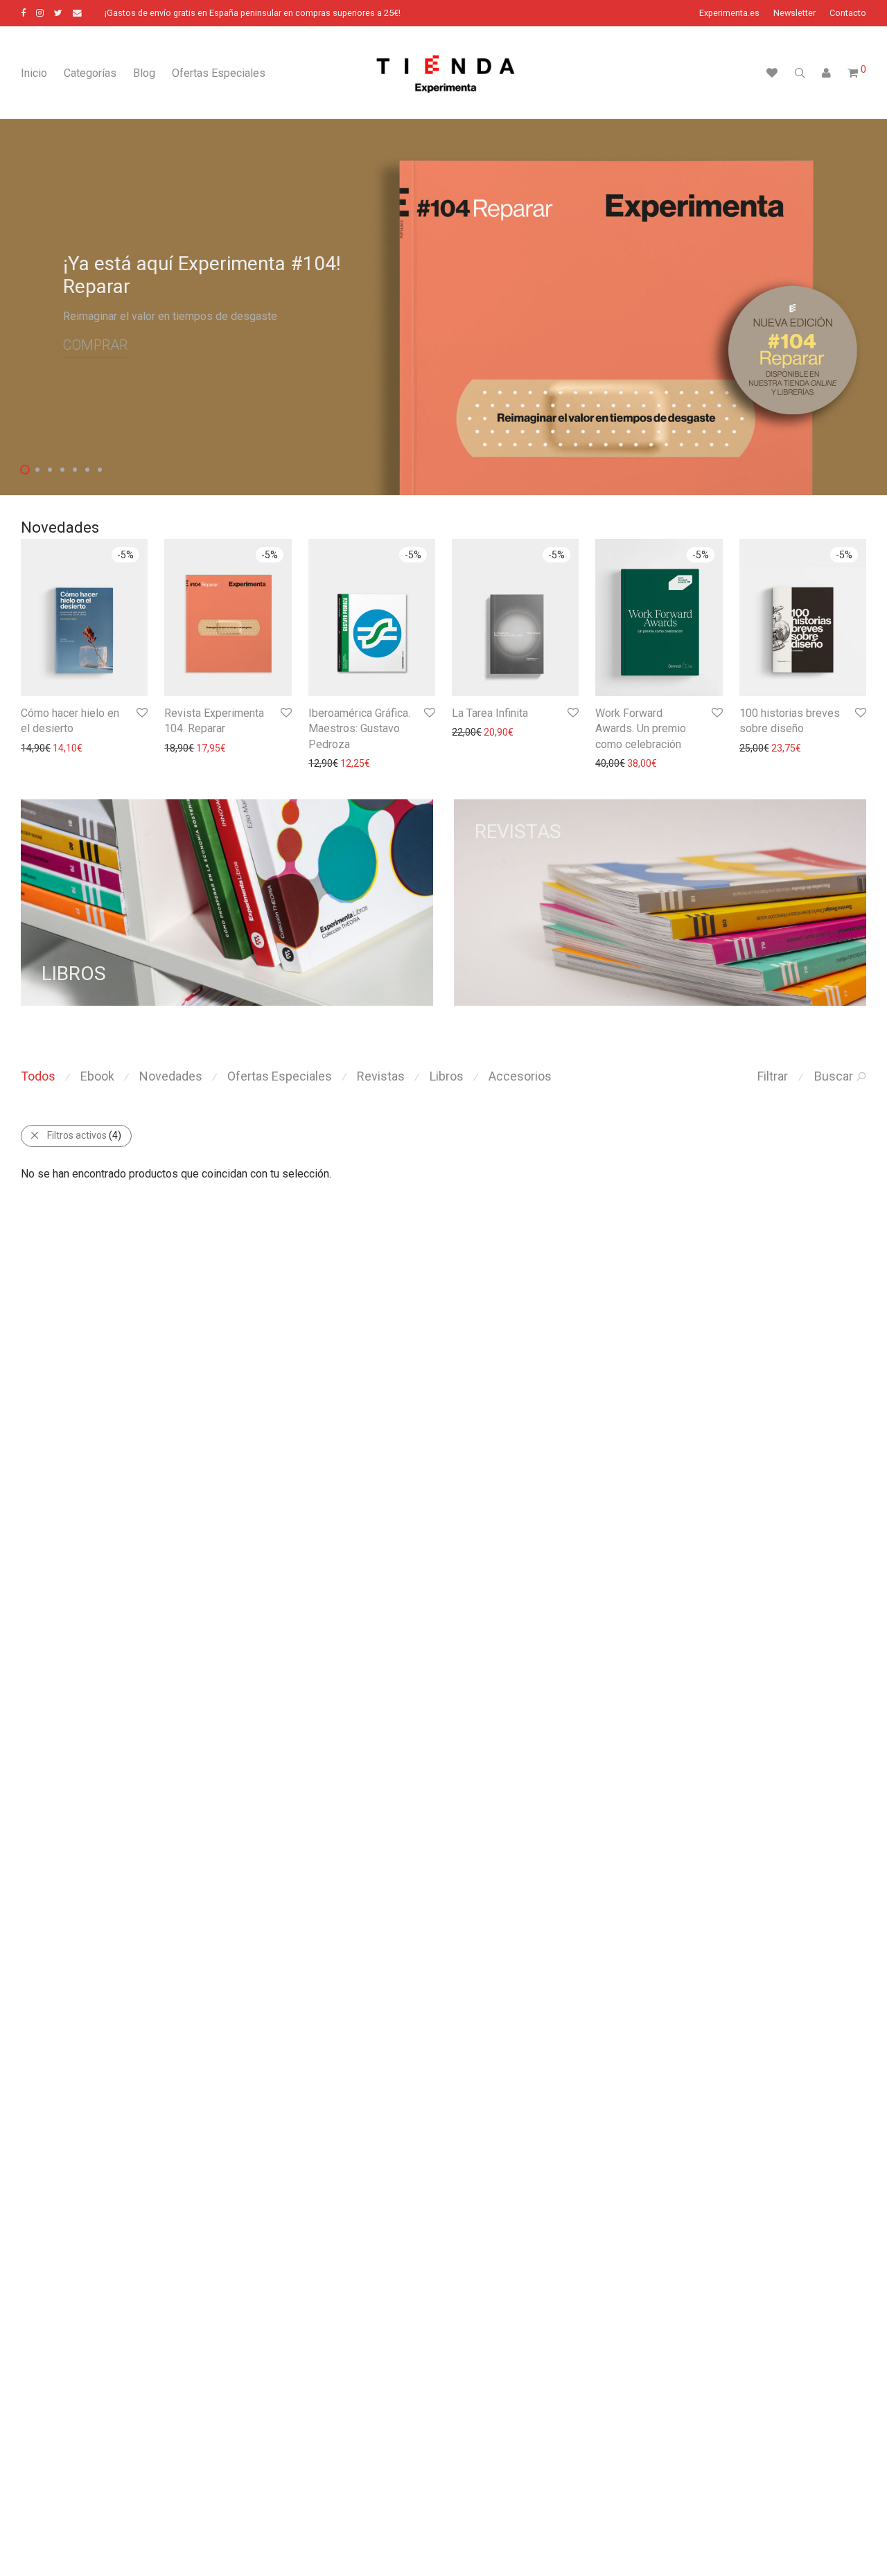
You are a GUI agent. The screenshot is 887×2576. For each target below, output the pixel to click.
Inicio (34, 73)
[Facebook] (23, 13)
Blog (144, 73)
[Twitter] (58, 13)
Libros (447, 1076)
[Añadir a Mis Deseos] (141, 713)
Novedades (171, 1076)
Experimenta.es (729, 14)
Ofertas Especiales (219, 73)
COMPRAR (95, 346)
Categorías (90, 73)
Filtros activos (84, 1135)
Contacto (848, 14)
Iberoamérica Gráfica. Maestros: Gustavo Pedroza (359, 729)
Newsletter (794, 14)
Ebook (97, 1076)
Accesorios (520, 1076)
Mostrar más (42, 748)
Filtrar (773, 1076)
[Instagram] (40, 13)
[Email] (77, 13)
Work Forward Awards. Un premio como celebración (641, 729)
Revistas (381, 1076)
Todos (38, 1076)
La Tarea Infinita (490, 713)
